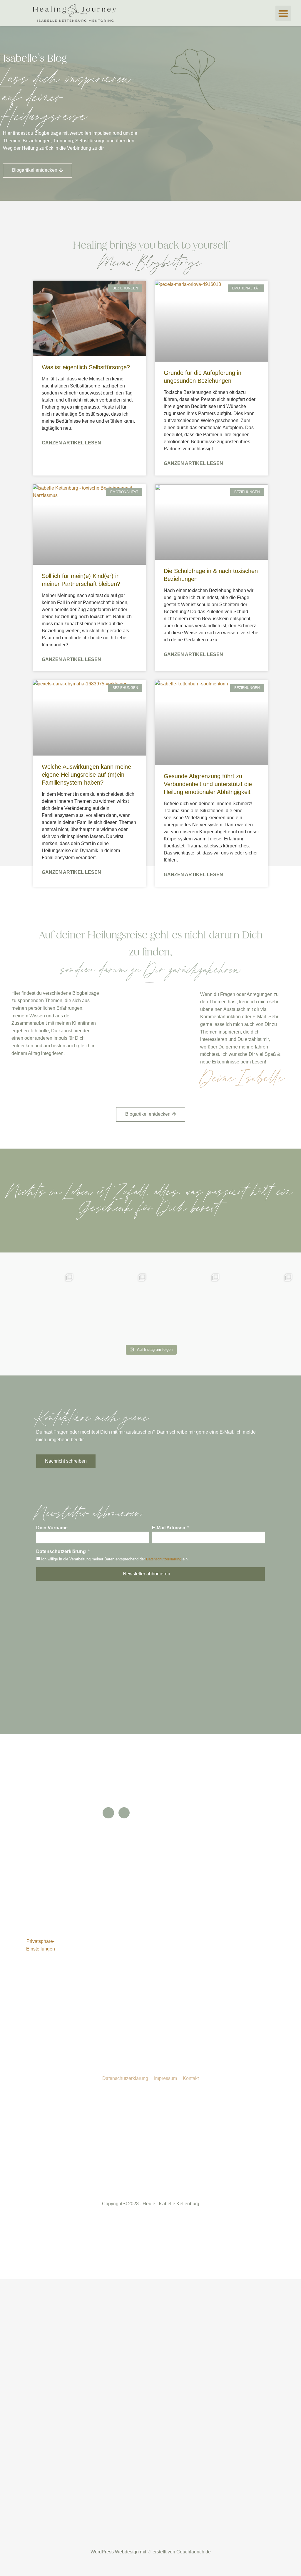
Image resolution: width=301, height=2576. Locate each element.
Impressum (165, 2078)
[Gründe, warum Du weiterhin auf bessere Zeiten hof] (114, 1305)
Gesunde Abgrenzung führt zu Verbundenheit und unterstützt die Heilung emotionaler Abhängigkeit (208, 784)
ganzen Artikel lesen (71, 443)
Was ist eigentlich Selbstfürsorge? (86, 367)
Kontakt (191, 2078)
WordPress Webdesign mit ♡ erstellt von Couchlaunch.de (151, 2552)
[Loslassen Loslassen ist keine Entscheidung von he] (187, 1305)
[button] (283, 13)
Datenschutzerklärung (62, 1551)
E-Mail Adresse (169, 1528)
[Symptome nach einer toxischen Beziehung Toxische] (41, 1305)
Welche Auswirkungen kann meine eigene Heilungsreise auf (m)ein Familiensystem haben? (86, 775)
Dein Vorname (52, 1528)
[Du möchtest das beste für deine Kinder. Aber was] (260, 1305)
